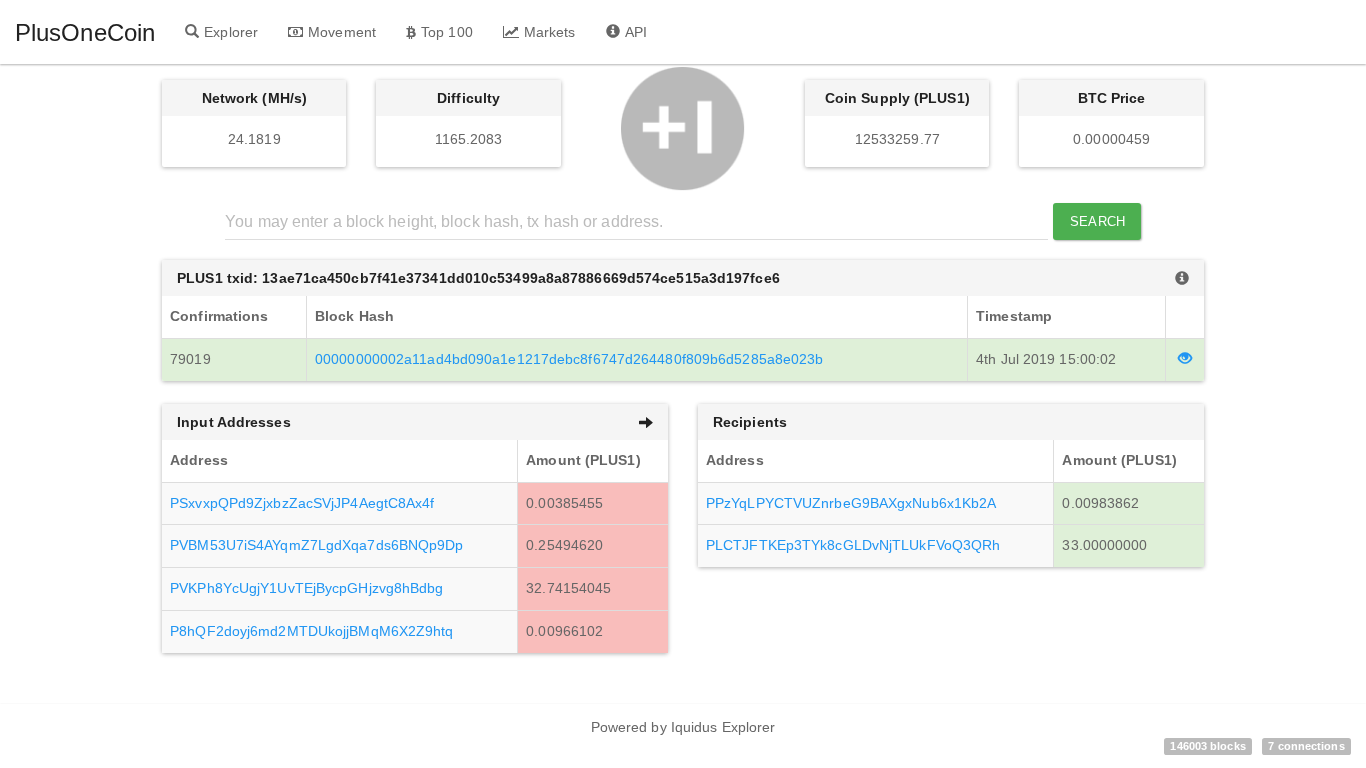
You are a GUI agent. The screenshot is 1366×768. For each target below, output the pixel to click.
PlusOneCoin (85, 32)
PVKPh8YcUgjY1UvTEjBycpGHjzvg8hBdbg (306, 588)
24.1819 (254, 139)
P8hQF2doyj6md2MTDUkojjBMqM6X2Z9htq (311, 631)
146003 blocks (1207, 746)
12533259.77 (897, 139)
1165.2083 (469, 139)
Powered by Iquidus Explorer (683, 727)
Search (1097, 221)
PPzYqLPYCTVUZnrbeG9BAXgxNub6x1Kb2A (851, 503)
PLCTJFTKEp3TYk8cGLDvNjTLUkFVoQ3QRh (853, 545)
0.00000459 (1111, 139)
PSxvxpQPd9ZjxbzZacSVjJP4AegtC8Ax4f (302, 503)
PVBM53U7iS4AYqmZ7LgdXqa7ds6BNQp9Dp (316, 545)
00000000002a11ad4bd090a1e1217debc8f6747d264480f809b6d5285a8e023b (569, 359)
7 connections (1306, 746)
